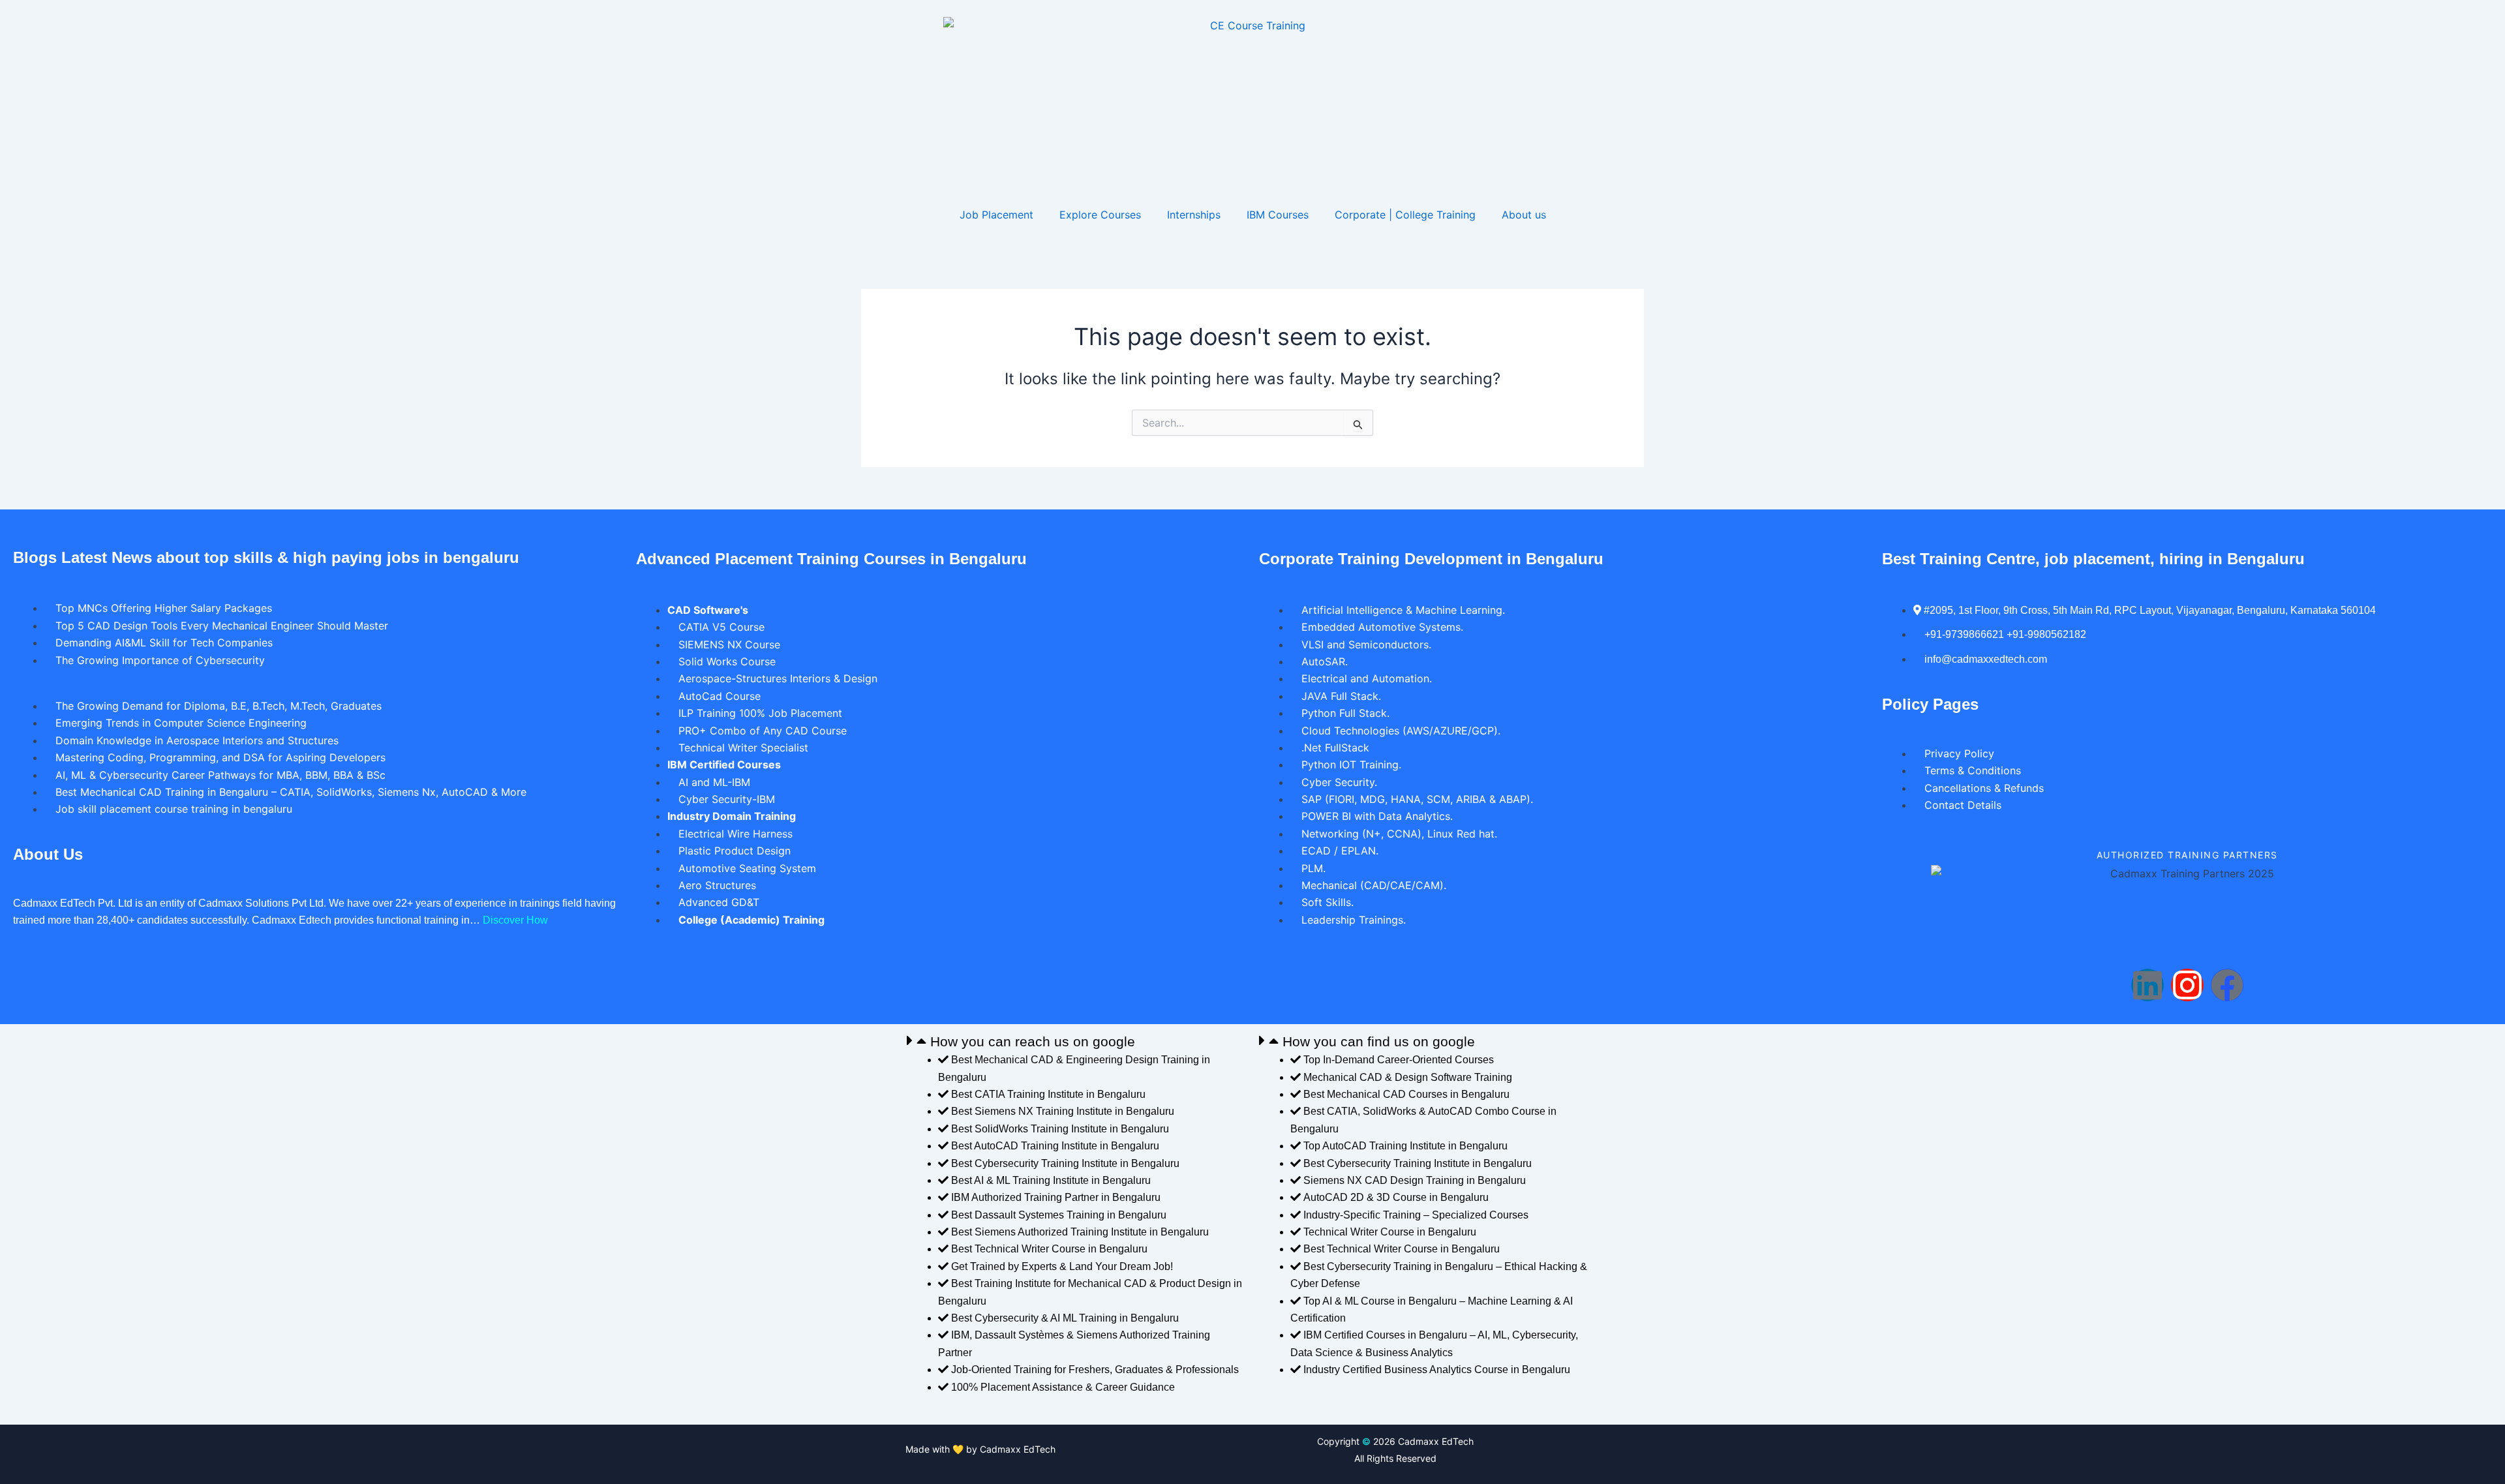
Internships (1194, 215)
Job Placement (996, 215)
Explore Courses (1100, 215)
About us (1524, 215)
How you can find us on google (1379, 1041)
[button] (1076, 1041)
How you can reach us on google (1033, 1041)
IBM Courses (1278, 215)
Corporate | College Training (1405, 215)
